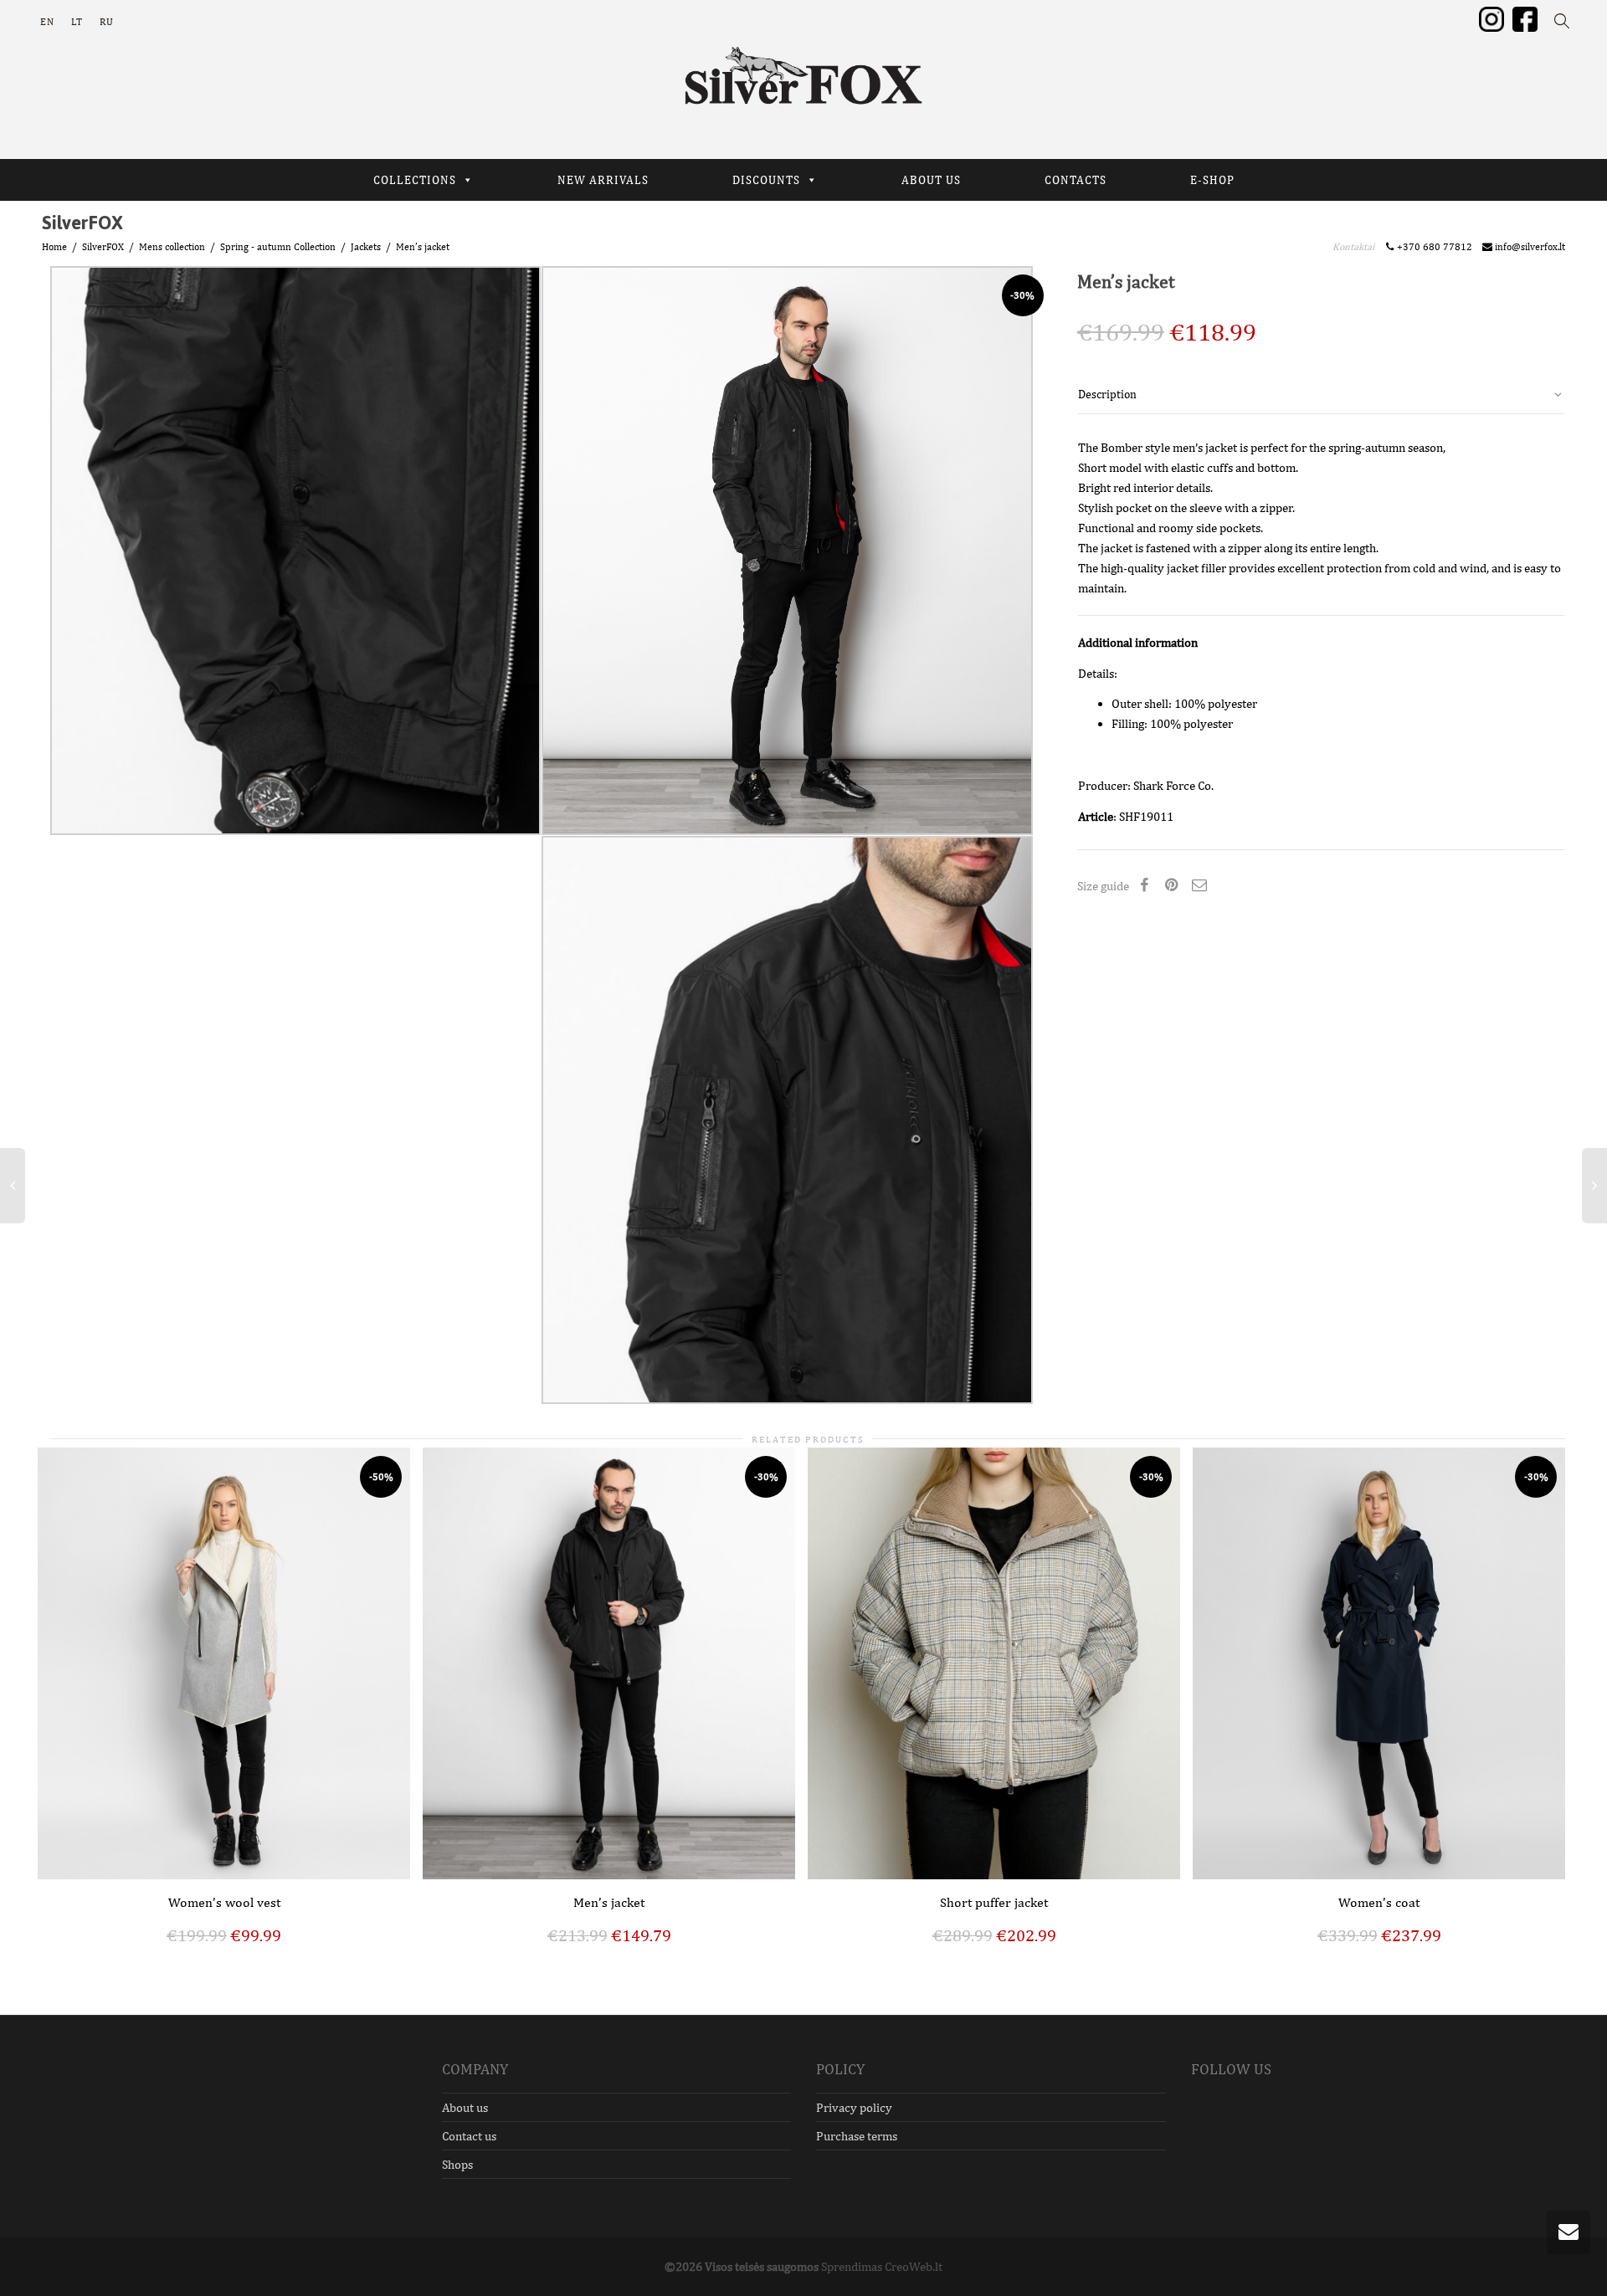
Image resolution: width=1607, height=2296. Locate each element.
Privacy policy (854, 2107)
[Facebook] (1525, 18)
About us (465, 2107)
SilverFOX (103, 247)
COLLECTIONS (415, 180)
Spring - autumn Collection (278, 247)
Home (54, 247)
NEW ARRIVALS (603, 180)
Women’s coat (1379, 1902)
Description (1107, 394)
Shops (457, 2164)
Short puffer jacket (994, 1902)
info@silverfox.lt (1529, 247)
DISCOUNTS (766, 180)
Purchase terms (857, 2136)
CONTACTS (1076, 180)
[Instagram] (1491, 18)
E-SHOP (1212, 180)
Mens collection (172, 247)
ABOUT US (931, 180)
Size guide (1103, 886)
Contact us (469, 2136)
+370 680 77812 (1437, 247)
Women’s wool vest (224, 1902)
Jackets (366, 247)
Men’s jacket (609, 1902)
